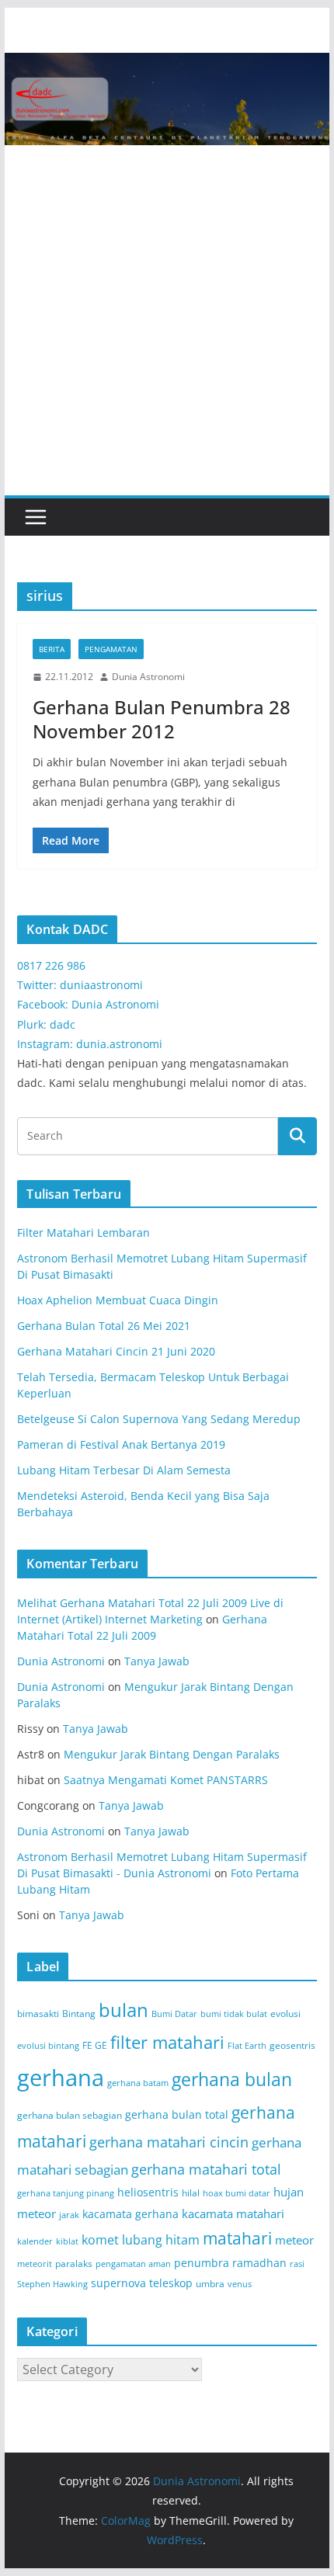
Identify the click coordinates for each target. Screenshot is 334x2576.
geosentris (292, 2045)
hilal (191, 2193)
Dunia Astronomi (148, 677)
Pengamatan (111, 649)
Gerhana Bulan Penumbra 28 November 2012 (162, 719)
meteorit (35, 2264)
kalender (35, 2241)
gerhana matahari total (206, 2169)
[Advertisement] (167, 321)
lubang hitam (161, 2240)
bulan (124, 2010)
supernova (118, 2283)
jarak (69, 2215)
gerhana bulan (232, 2080)
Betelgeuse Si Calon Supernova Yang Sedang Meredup (159, 1419)
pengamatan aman (133, 2264)
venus (240, 2284)
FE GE (95, 2045)
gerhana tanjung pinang (66, 2193)
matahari (237, 2238)
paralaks (74, 2264)
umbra (210, 2284)
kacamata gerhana (130, 2214)
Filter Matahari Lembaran (83, 1232)
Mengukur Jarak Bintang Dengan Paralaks (172, 1754)
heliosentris (148, 2192)
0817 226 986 (51, 965)
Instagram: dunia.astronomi (90, 1044)
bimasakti (38, 2014)
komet (100, 2240)
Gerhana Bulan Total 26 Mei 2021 (104, 1326)
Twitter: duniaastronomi (80, 985)
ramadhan (259, 2263)
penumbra (202, 2263)
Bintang (79, 2014)
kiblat (67, 2241)
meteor (294, 2240)
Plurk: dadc (46, 1024)
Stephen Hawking (52, 2284)
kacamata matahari (233, 2213)
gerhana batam (138, 2083)
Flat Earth (247, 2046)
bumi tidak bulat (234, 2014)
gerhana (61, 2078)
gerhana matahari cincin (169, 2142)
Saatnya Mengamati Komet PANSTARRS (166, 1780)
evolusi (285, 2014)
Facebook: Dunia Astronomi (88, 1004)
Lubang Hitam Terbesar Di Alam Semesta (124, 1470)
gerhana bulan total (177, 2114)
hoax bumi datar (237, 2193)
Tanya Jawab (157, 1661)
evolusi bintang (48, 2046)
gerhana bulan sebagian (70, 2115)
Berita (52, 649)
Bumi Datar (174, 2014)
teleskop (171, 2283)
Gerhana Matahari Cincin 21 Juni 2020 (116, 1351)
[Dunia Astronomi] (167, 64)
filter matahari (167, 2042)
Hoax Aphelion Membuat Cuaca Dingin (118, 1300)
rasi (297, 2264)
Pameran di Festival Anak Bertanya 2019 (121, 1444)
